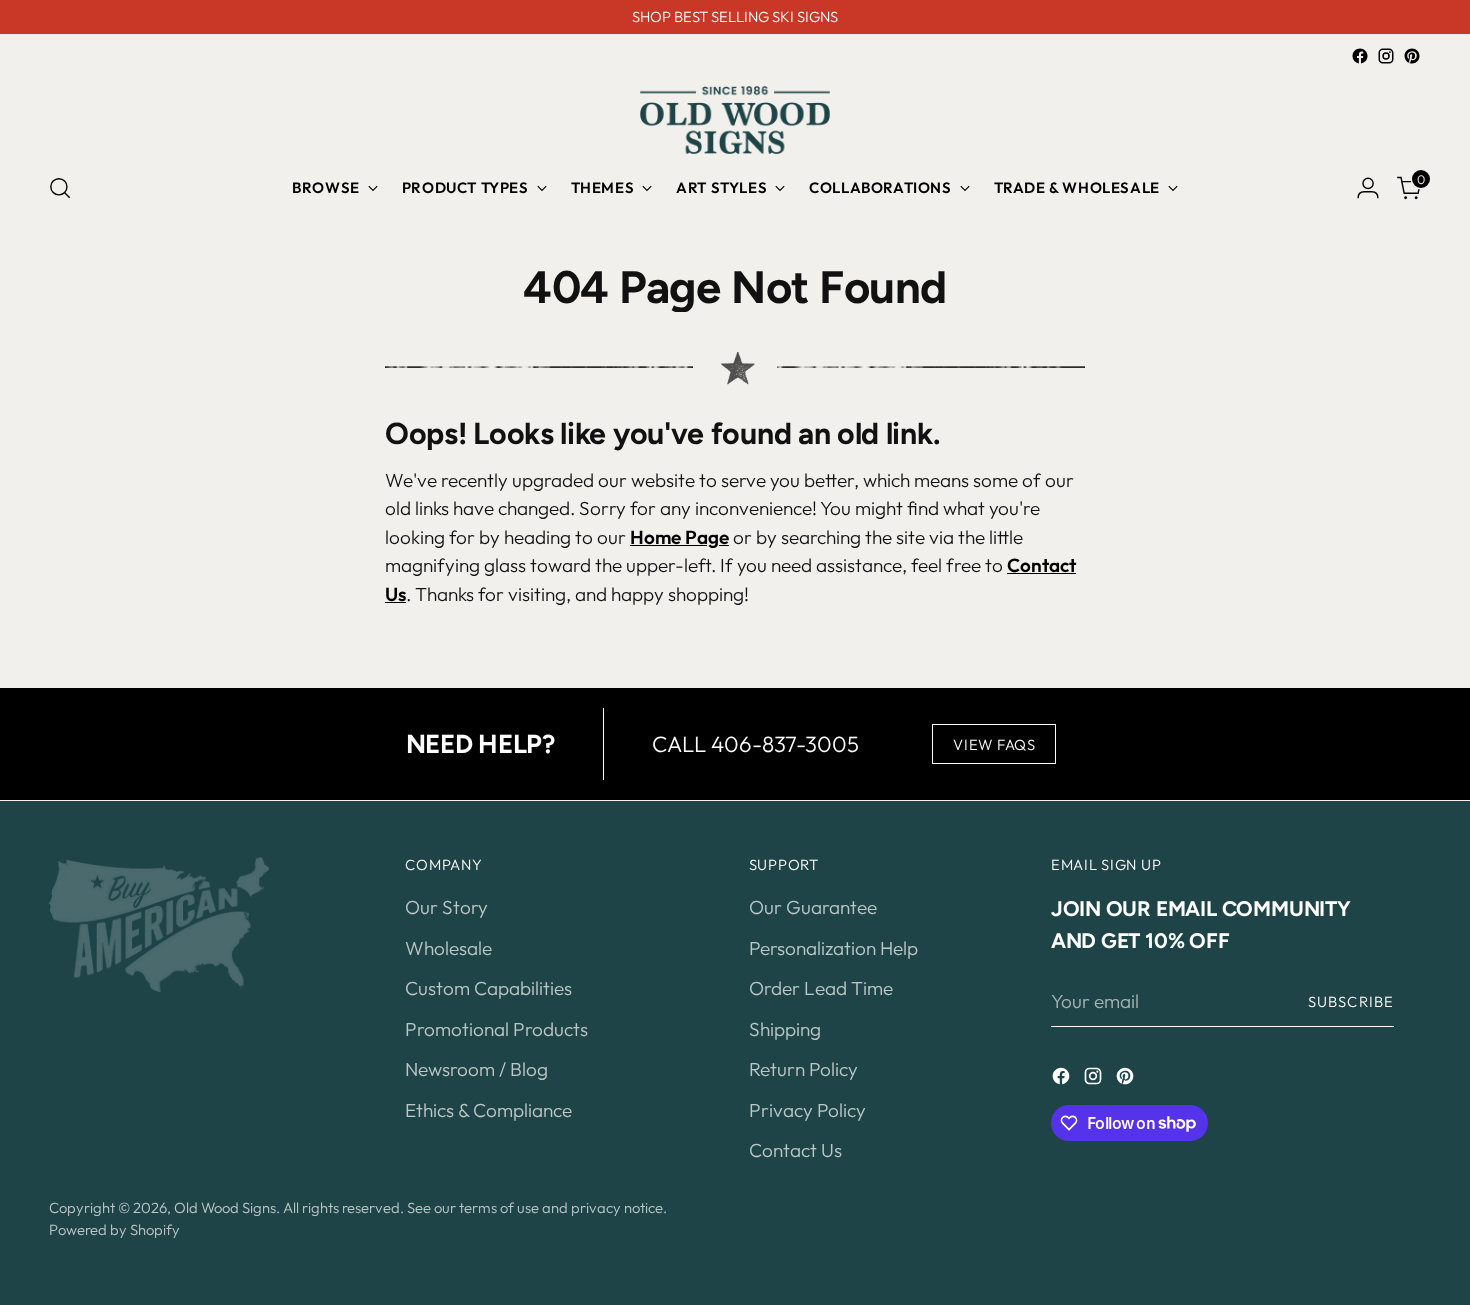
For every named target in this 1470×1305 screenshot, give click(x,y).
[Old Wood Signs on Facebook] (1360, 56)
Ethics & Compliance (488, 1110)
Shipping (785, 1029)
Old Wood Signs (225, 1207)
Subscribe (1351, 1001)
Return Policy (803, 1069)
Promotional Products (496, 1029)
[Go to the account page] (1368, 188)
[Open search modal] (60, 188)
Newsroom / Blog (476, 1069)
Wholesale (448, 948)
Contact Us (795, 1150)
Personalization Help (833, 948)
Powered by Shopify (114, 1229)
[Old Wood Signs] (735, 120)
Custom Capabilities (488, 988)
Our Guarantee (813, 907)
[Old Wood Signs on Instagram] (1386, 56)
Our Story (446, 907)
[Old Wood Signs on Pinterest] (1412, 56)
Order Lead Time (821, 988)
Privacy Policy (807, 1110)
